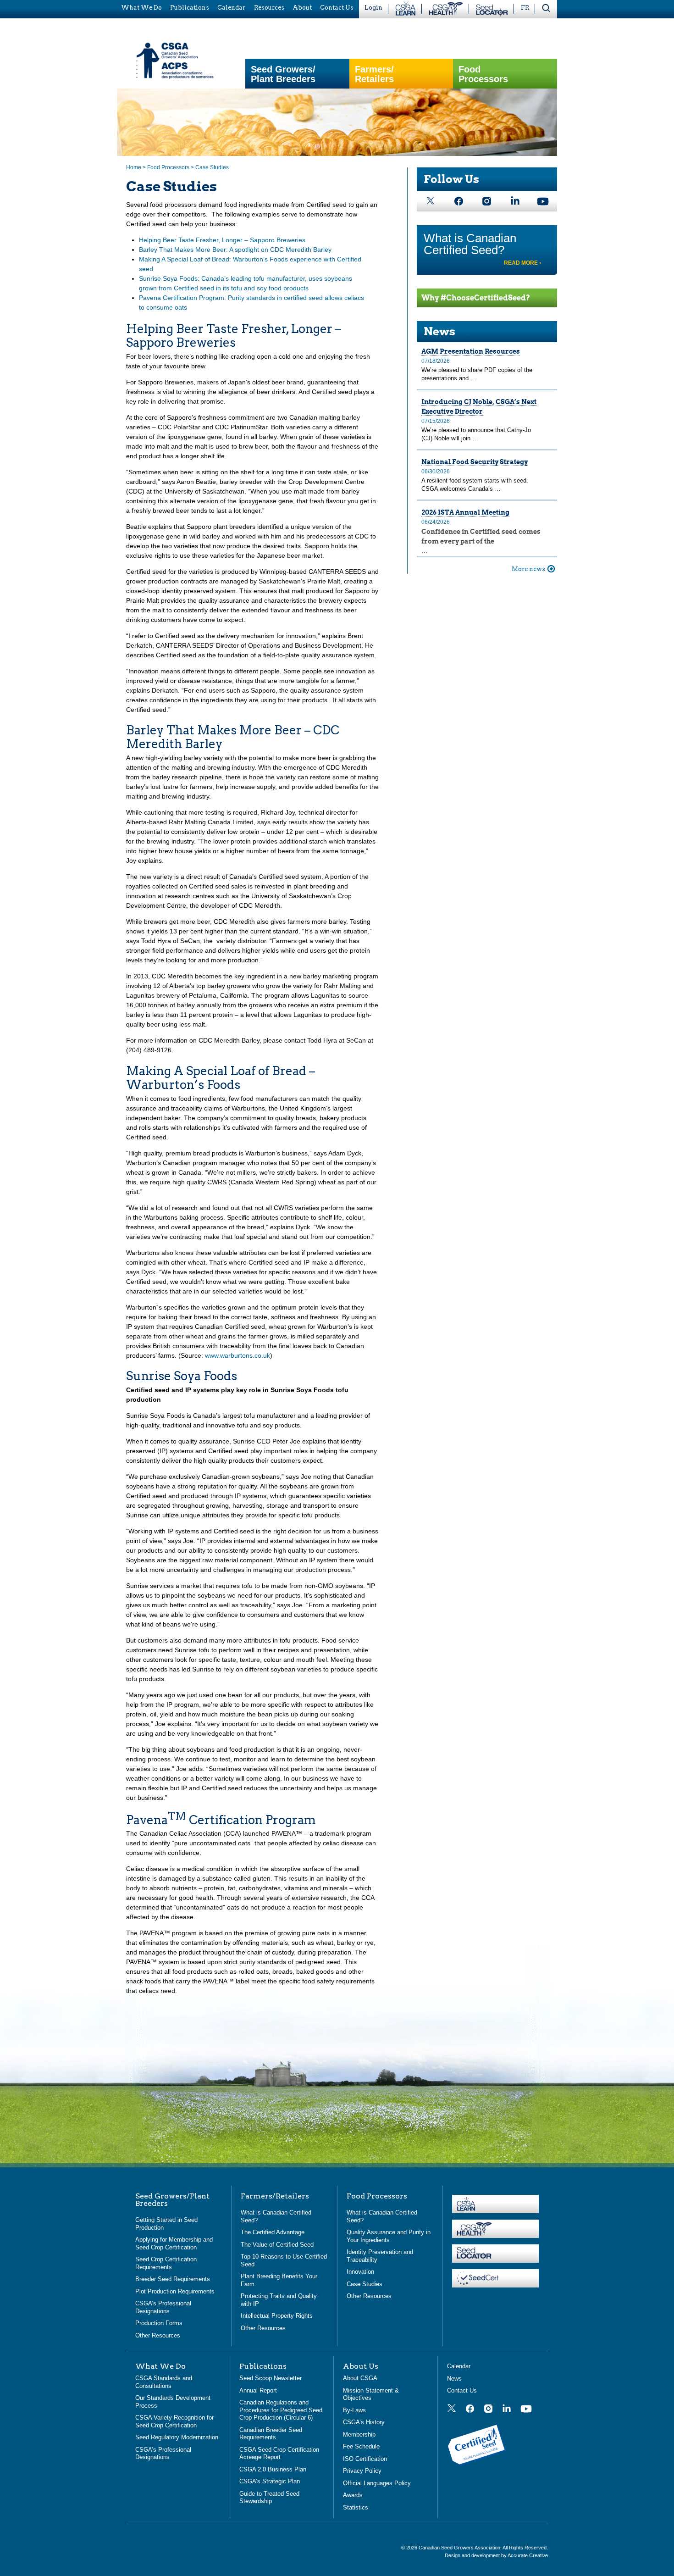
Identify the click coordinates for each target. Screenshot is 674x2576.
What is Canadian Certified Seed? (470, 244)
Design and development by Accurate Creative (496, 2555)
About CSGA (360, 2378)
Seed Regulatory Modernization (177, 2437)
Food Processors (483, 74)
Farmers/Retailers (374, 74)
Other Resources (158, 2335)
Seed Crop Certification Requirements (166, 2263)
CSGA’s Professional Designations (163, 2307)
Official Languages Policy (377, 2483)
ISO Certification (365, 2459)
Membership (359, 2434)
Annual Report (258, 2390)
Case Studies (365, 2284)
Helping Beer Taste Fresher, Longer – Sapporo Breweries (222, 240)
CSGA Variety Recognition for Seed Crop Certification (174, 2421)
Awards (353, 2495)
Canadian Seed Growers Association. (461, 2548)
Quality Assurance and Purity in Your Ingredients (389, 2236)
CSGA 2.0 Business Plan (273, 2469)
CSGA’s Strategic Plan (270, 2481)
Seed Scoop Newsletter (271, 2378)
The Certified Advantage (273, 2232)
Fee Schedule (361, 2446)
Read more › (522, 263)
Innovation (360, 2272)
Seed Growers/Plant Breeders (283, 74)
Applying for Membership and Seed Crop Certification (174, 2243)
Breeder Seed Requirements (173, 2279)
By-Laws (354, 2410)
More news (528, 569)
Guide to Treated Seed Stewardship (269, 2498)
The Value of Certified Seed (277, 2245)
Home (134, 167)
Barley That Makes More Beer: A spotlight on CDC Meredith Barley (235, 250)
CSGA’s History (364, 2422)
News (439, 331)
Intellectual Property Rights (277, 2316)
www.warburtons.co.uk (238, 1355)
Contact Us (462, 2390)
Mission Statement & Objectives (371, 2394)
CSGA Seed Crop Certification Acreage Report (279, 2454)
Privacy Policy (362, 2471)
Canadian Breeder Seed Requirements (271, 2434)
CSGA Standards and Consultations (164, 2382)
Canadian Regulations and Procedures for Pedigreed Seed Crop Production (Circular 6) (281, 2410)
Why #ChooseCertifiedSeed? (476, 298)
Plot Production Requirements (175, 2291)
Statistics (356, 2507)
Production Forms (159, 2323)
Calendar (459, 2366)
